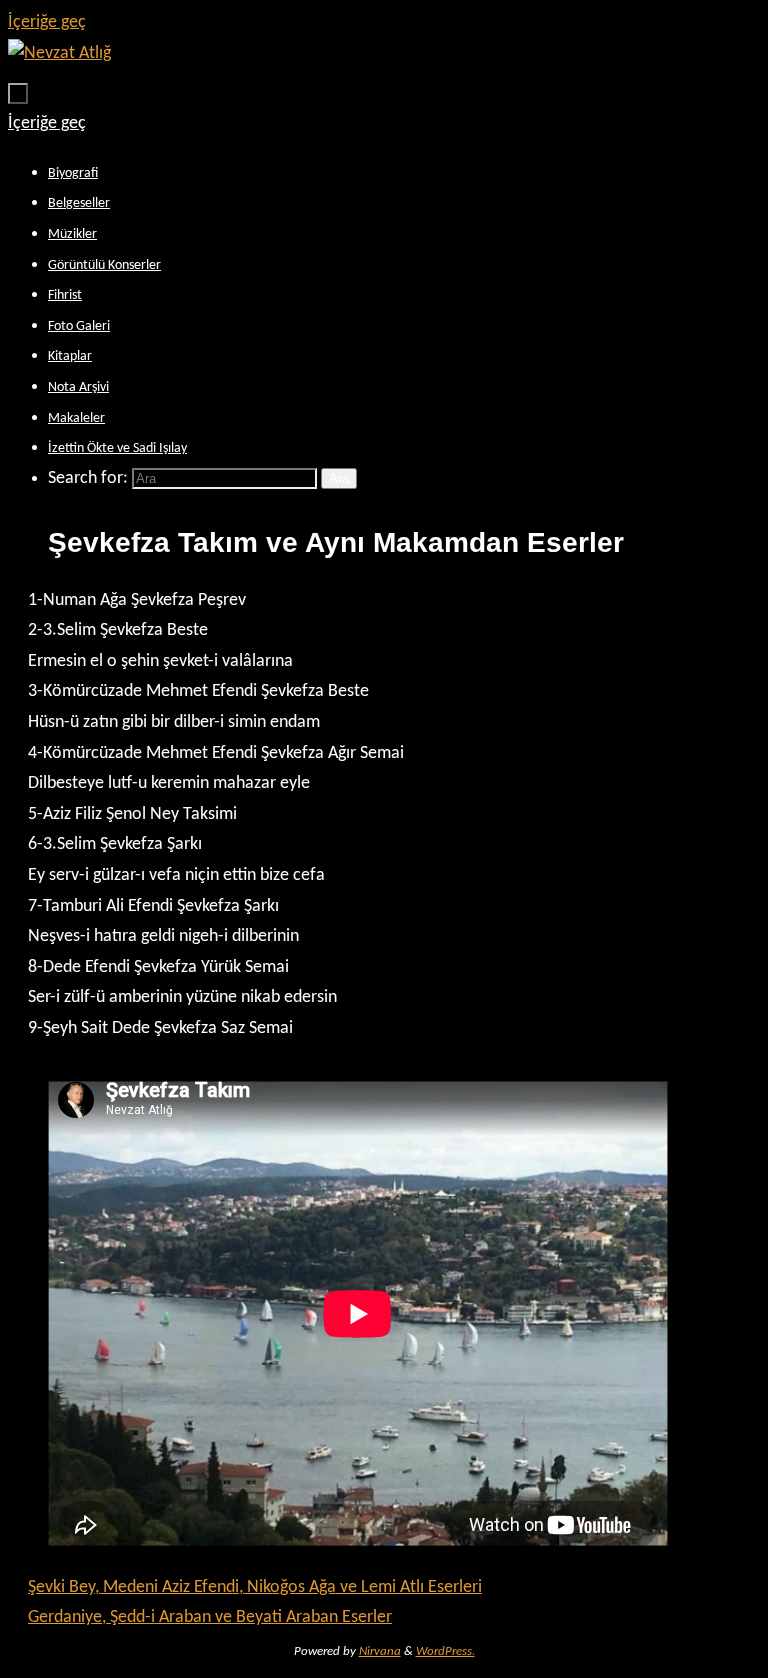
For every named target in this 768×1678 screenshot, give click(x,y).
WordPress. (445, 1651)
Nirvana (380, 1651)
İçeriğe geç (47, 22)
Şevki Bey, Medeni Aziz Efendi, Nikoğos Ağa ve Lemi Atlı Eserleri (255, 1587)
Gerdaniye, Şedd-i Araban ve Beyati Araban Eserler (210, 1617)
